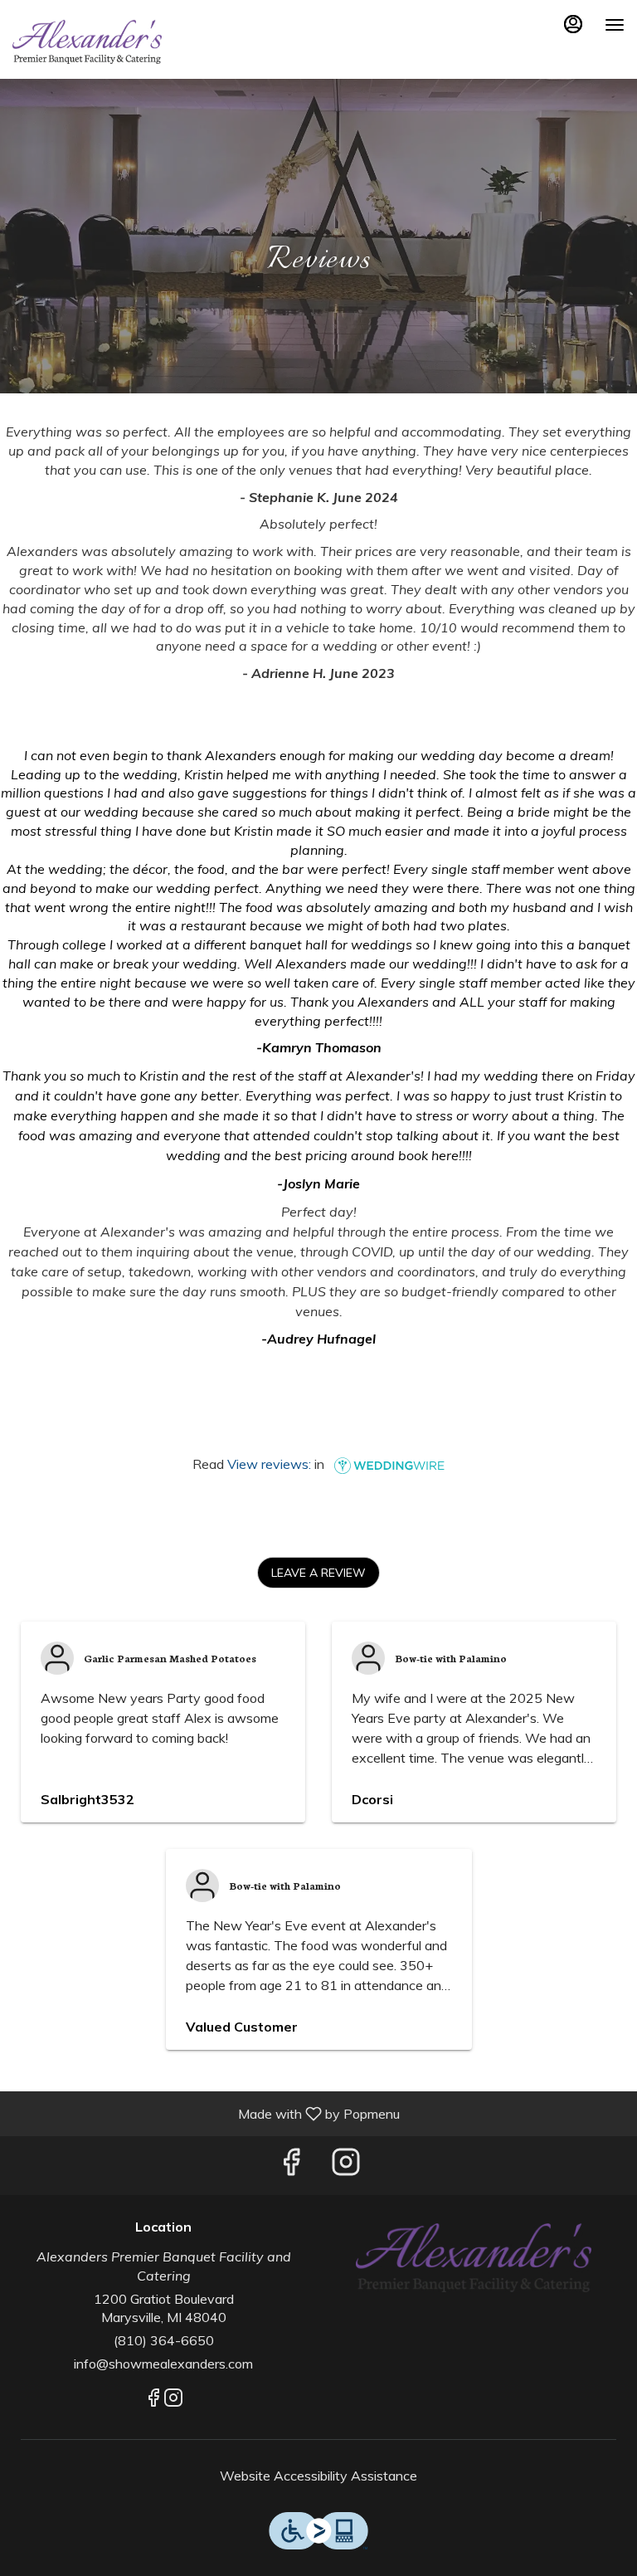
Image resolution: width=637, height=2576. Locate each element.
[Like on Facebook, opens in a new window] (291, 2166)
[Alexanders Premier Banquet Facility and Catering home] (87, 41)
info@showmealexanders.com (163, 2364)
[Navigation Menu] (615, 25)
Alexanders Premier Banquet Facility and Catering (474, 2257)
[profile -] (573, 24)
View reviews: (269, 1464)
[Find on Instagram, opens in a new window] (346, 2166)
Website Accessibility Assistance (318, 2476)
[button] (318, 1573)
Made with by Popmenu (206, 2113)
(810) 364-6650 (164, 2340)
